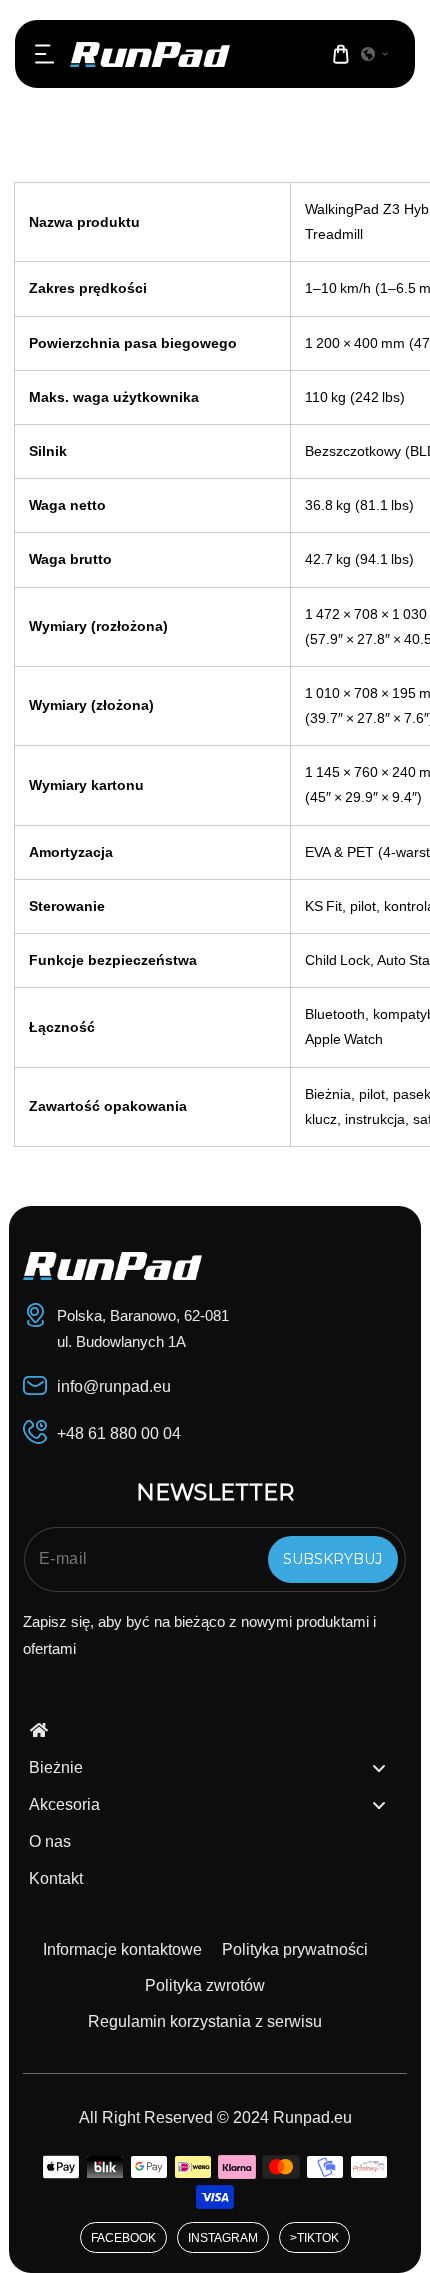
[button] (45, 54)
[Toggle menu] (379, 1767)
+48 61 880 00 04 (119, 1433)
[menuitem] (215, 1731)
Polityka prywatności (295, 1949)
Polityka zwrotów (205, 1985)
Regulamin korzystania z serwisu (205, 2021)
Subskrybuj (332, 1559)
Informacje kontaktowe (122, 1949)
